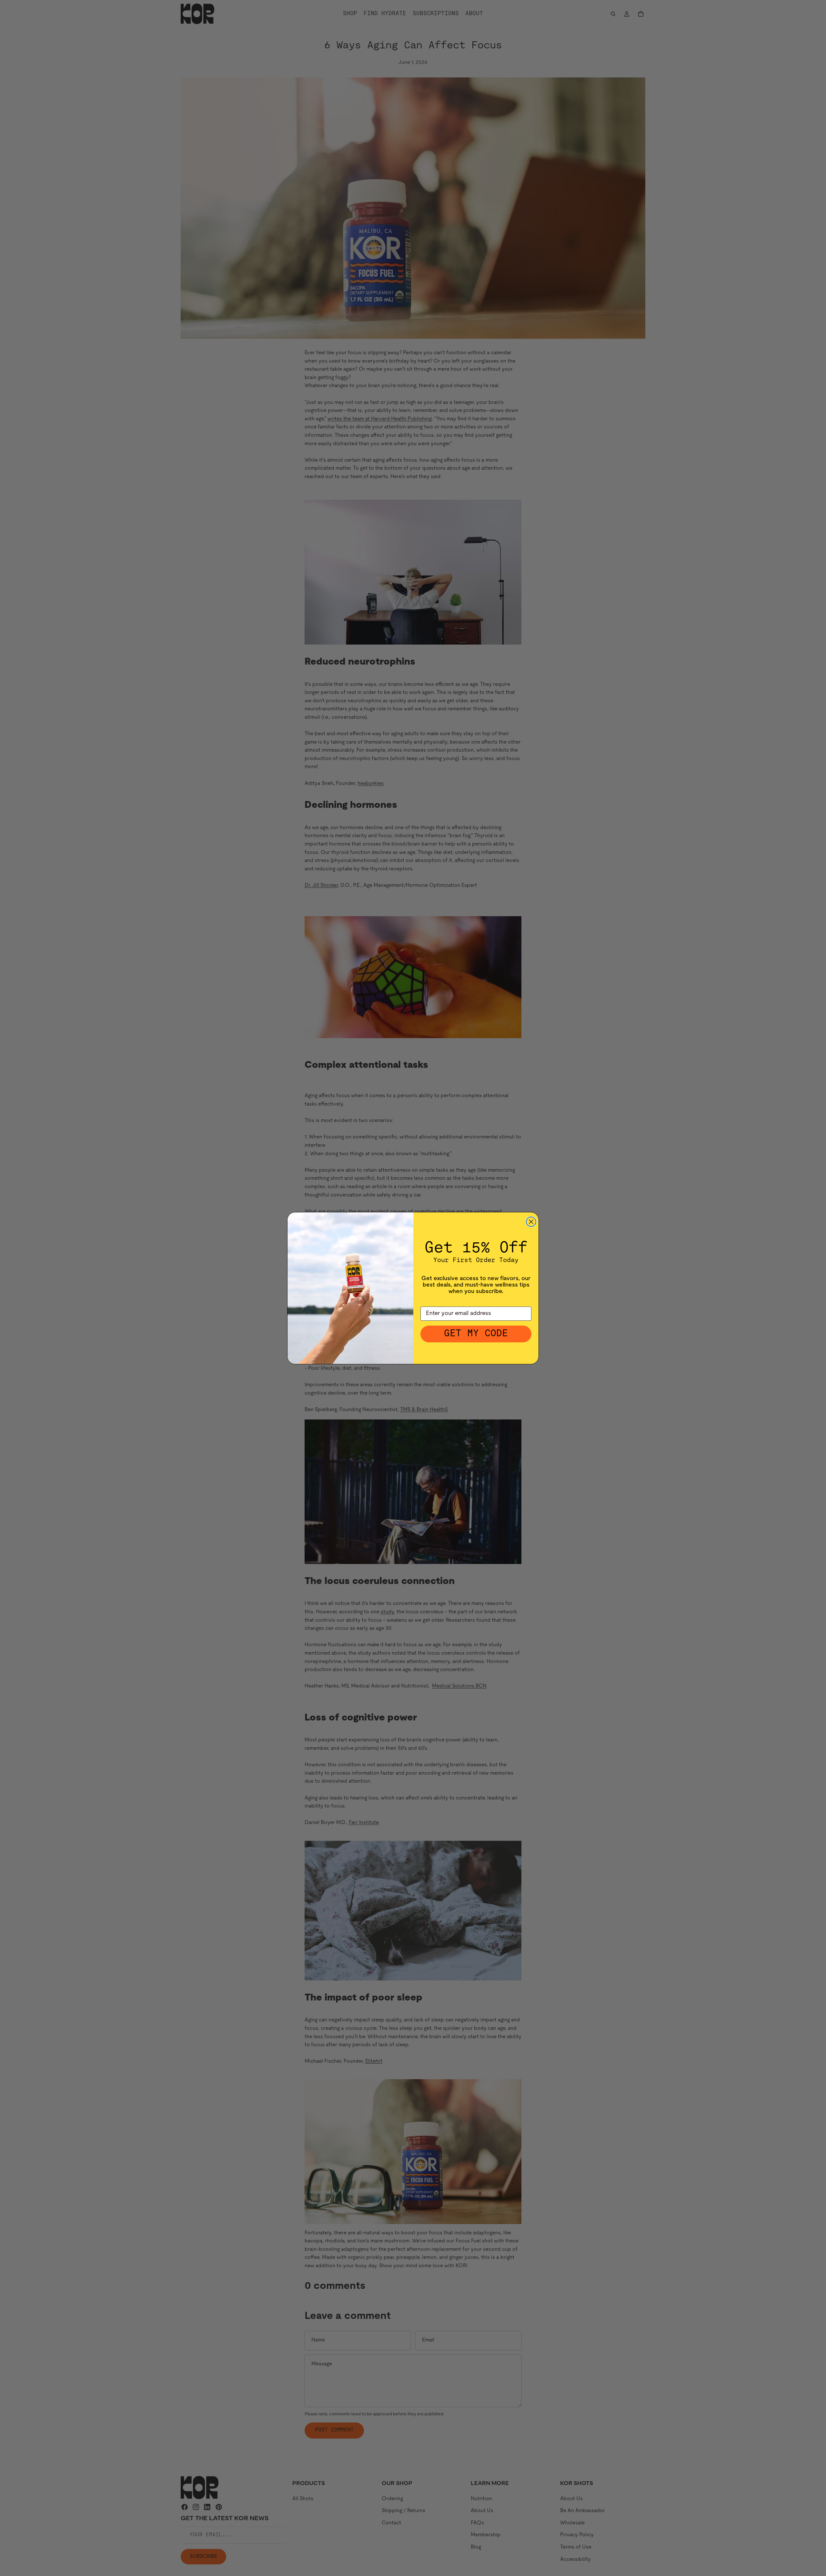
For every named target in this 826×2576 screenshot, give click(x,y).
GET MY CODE (476, 1334)
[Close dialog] (531, 1222)
